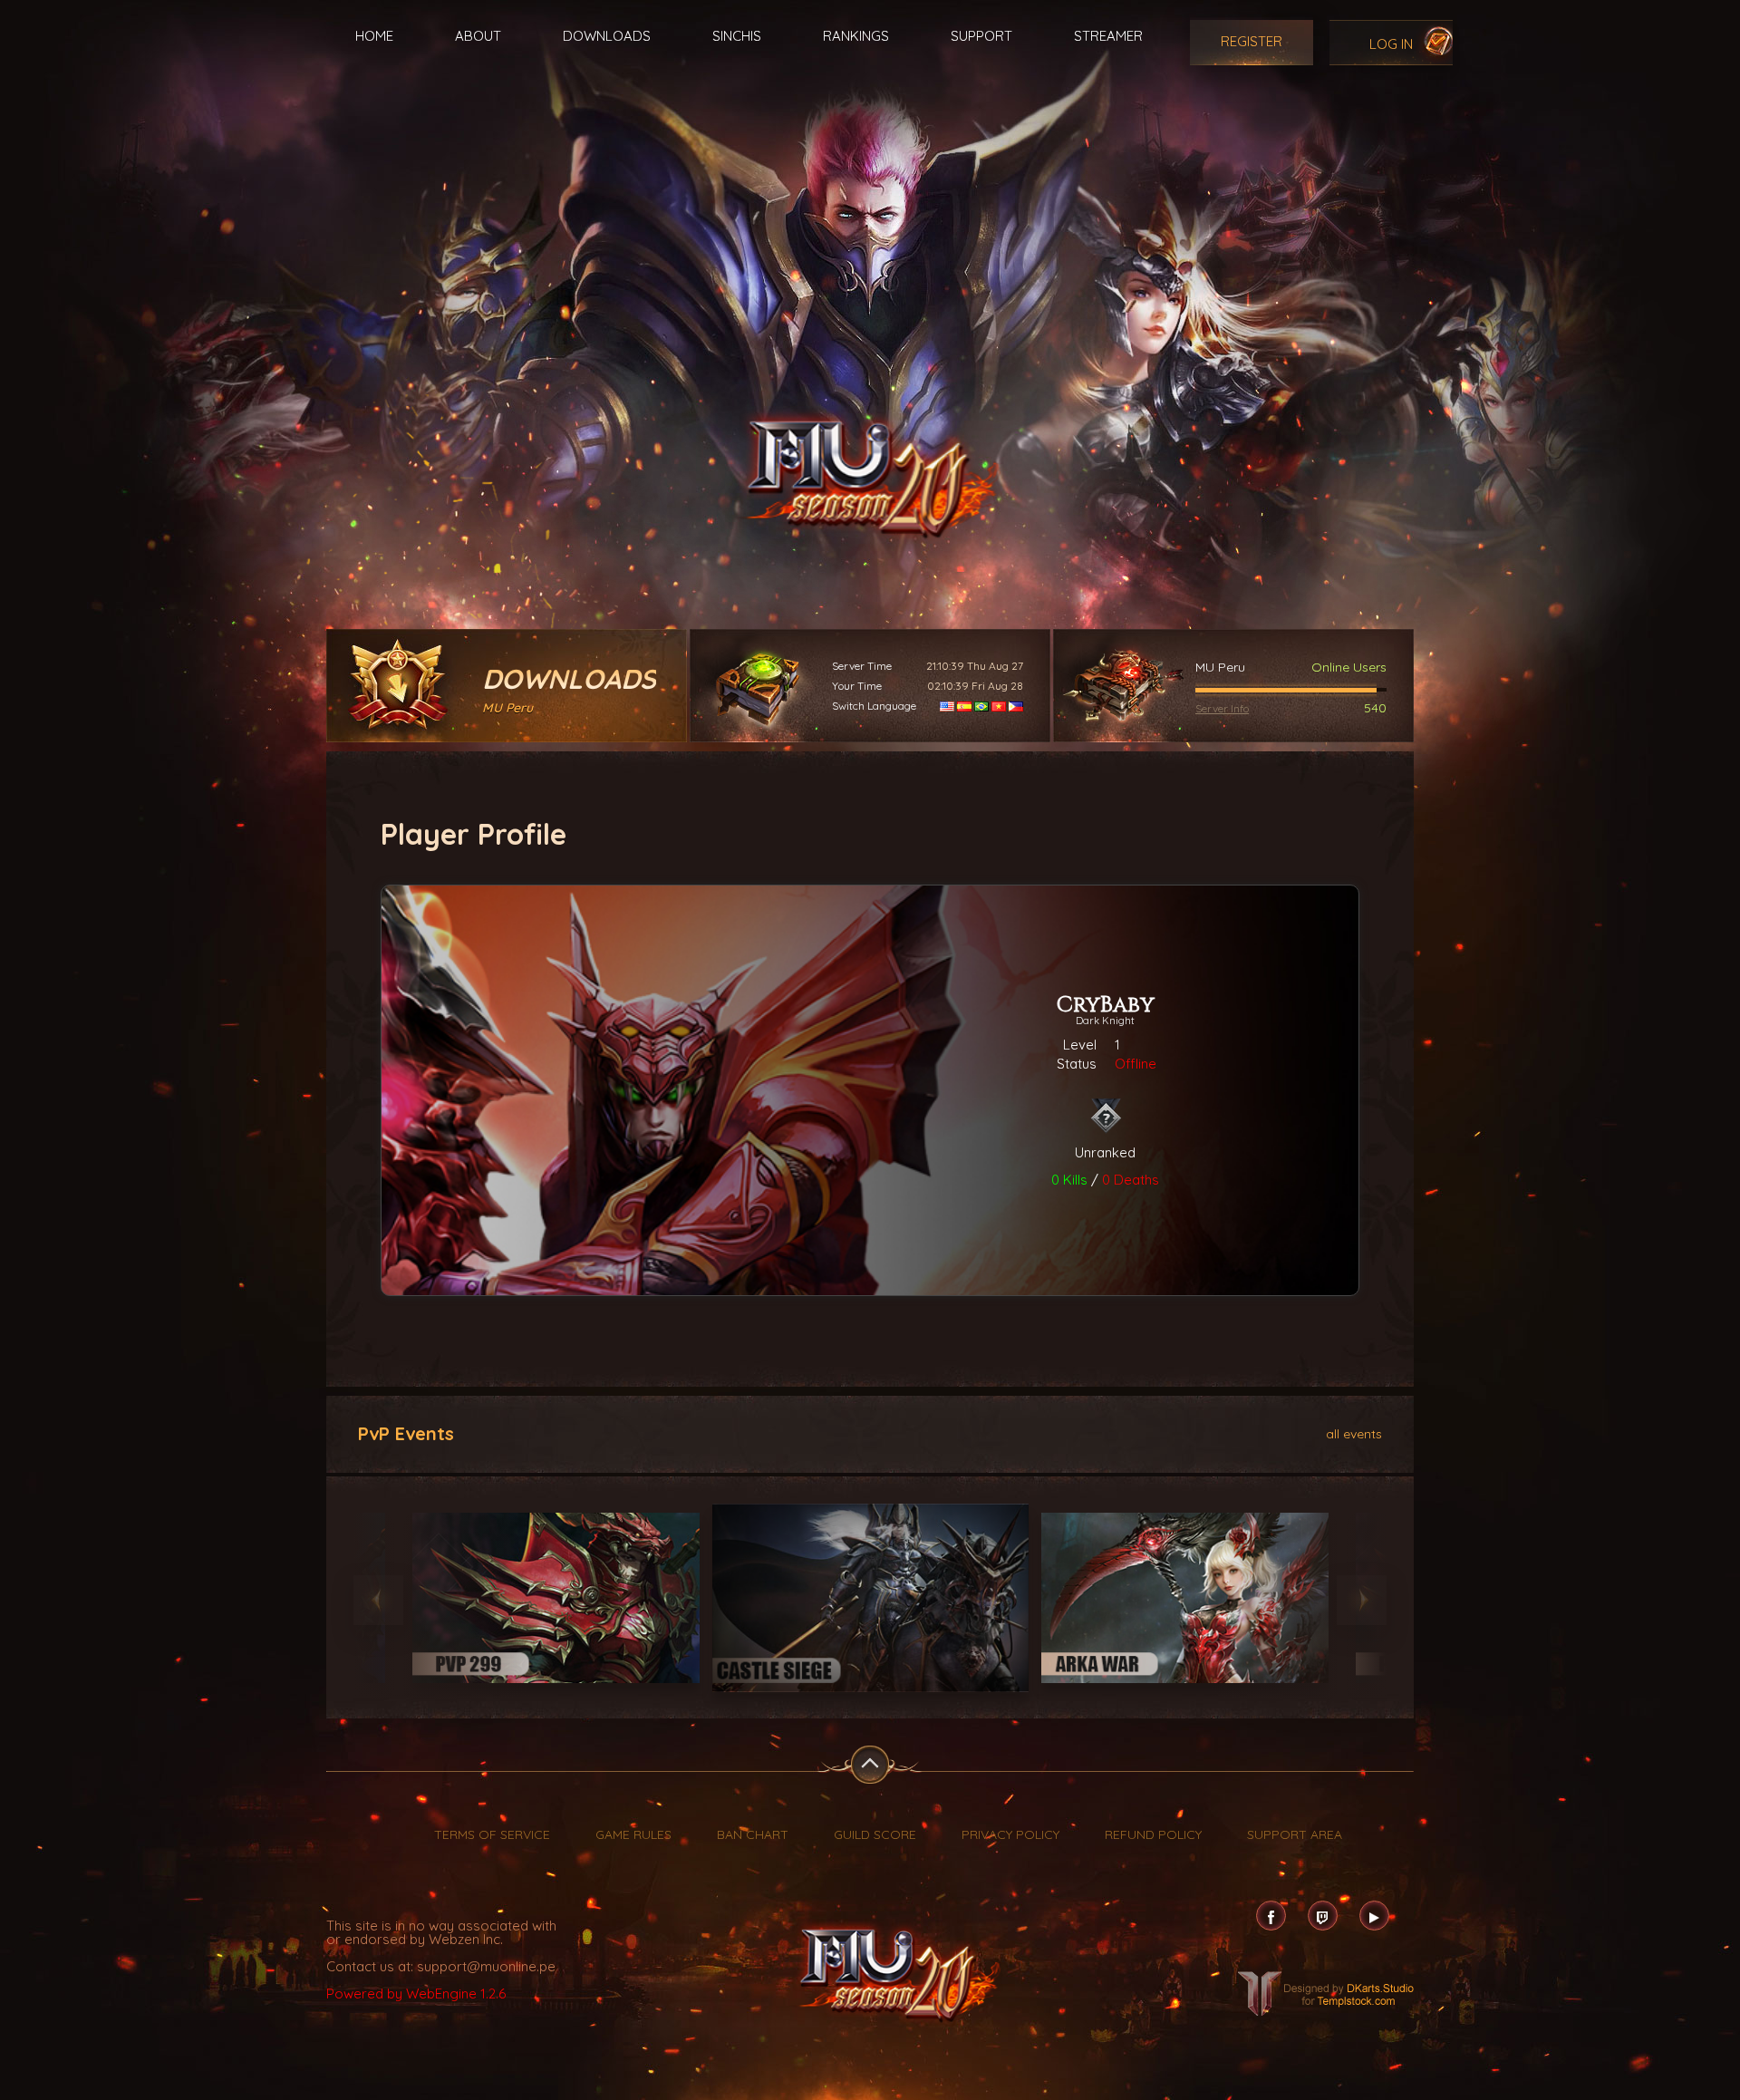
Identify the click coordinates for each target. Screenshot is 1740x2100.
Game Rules (633, 1834)
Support (981, 36)
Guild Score (875, 1834)
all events (1354, 1433)
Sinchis (737, 36)
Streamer (1108, 36)
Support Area (1295, 1834)
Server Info (1222, 708)
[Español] (964, 706)
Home (374, 36)
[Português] (981, 706)
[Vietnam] (999, 706)
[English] (947, 706)
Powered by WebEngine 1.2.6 (416, 1994)
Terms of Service (492, 1834)
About (478, 36)
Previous (378, 1600)
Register (1252, 41)
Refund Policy (1153, 1834)
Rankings (856, 36)
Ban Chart (753, 1834)
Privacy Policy (1010, 1834)
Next (1362, 1600)
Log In (1391, 44)
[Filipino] (1016, 706)
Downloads (607, 36)
